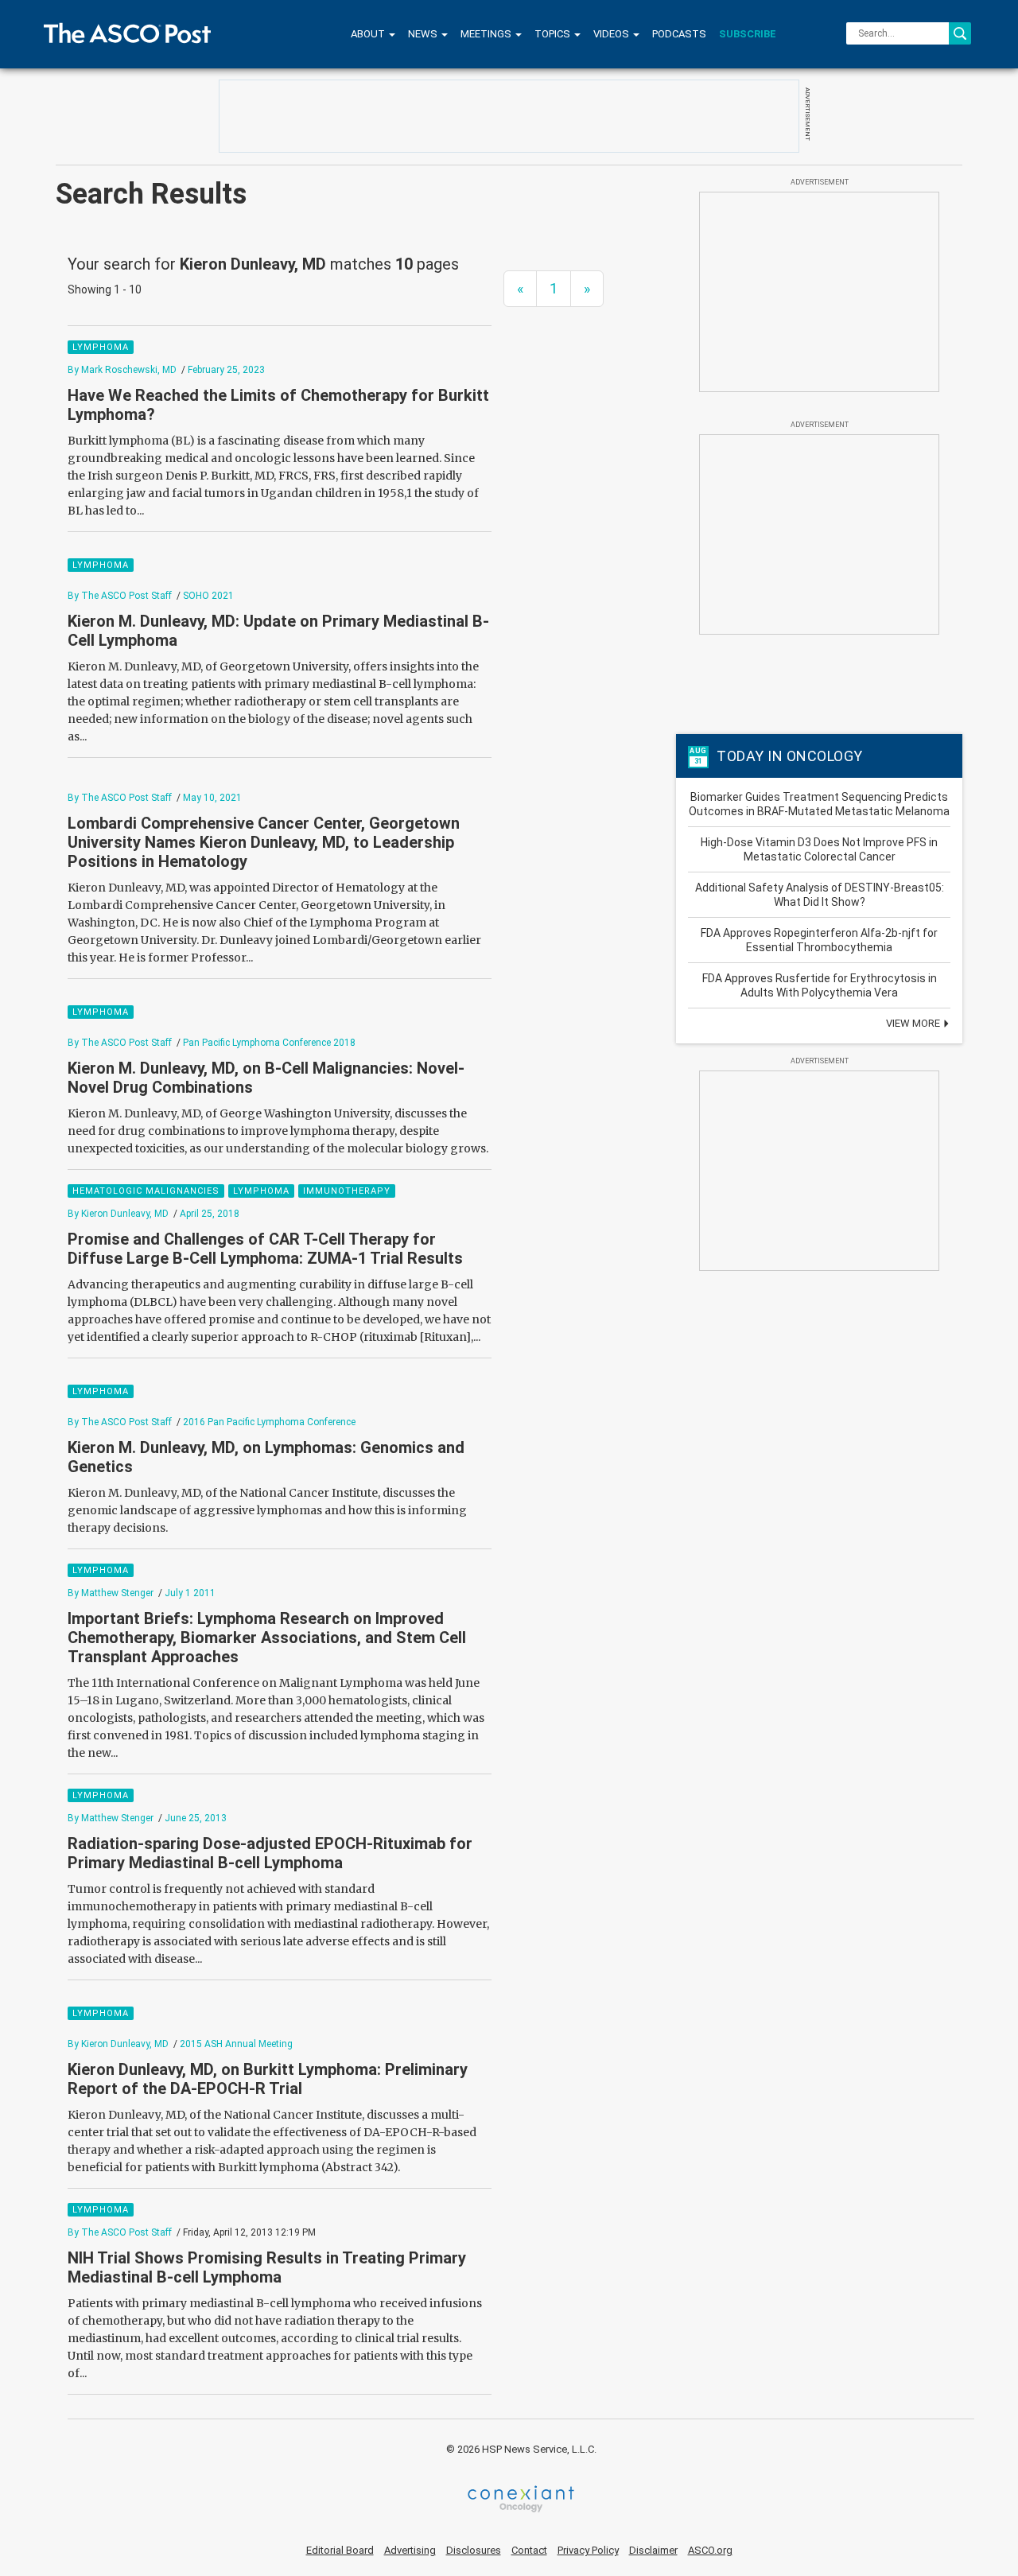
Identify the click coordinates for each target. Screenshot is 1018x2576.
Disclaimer (653, 2550)
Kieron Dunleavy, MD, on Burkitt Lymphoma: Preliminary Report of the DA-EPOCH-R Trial (268, 2079)
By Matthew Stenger (111, 1593)
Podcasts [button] (679, 34)
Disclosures (474, 2550)
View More (914, 1023)
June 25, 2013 (196, 1818)
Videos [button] (612, 34)
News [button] (424, 34)
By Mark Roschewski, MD (122, 370)
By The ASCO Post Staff (120, 596)
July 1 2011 (190, 1593)
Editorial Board (340, 2550)
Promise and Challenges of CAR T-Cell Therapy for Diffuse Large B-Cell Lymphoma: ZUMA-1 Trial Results (265, 1249)
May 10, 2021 (212, 798)
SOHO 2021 (208, 596)
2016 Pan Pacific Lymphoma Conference (269, 1422)
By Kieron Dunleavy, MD (118, 1214)
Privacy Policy (588, 2550)
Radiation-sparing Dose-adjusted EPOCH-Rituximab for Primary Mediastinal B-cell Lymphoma (270, 1853)
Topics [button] (554, 34)
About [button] (369, 34)
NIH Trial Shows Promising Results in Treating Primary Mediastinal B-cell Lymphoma (267, 2267)
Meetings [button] (487, 34)
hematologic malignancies (146, 1191)
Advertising (410, 2550)
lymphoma (101, 347)
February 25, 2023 (226, 370)
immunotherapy (347, 1191)
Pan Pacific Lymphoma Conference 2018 (269, 1043)
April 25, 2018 (210, 1214)
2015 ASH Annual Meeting (236, 2044)
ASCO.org (710, 2550)
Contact (529, 2550)
